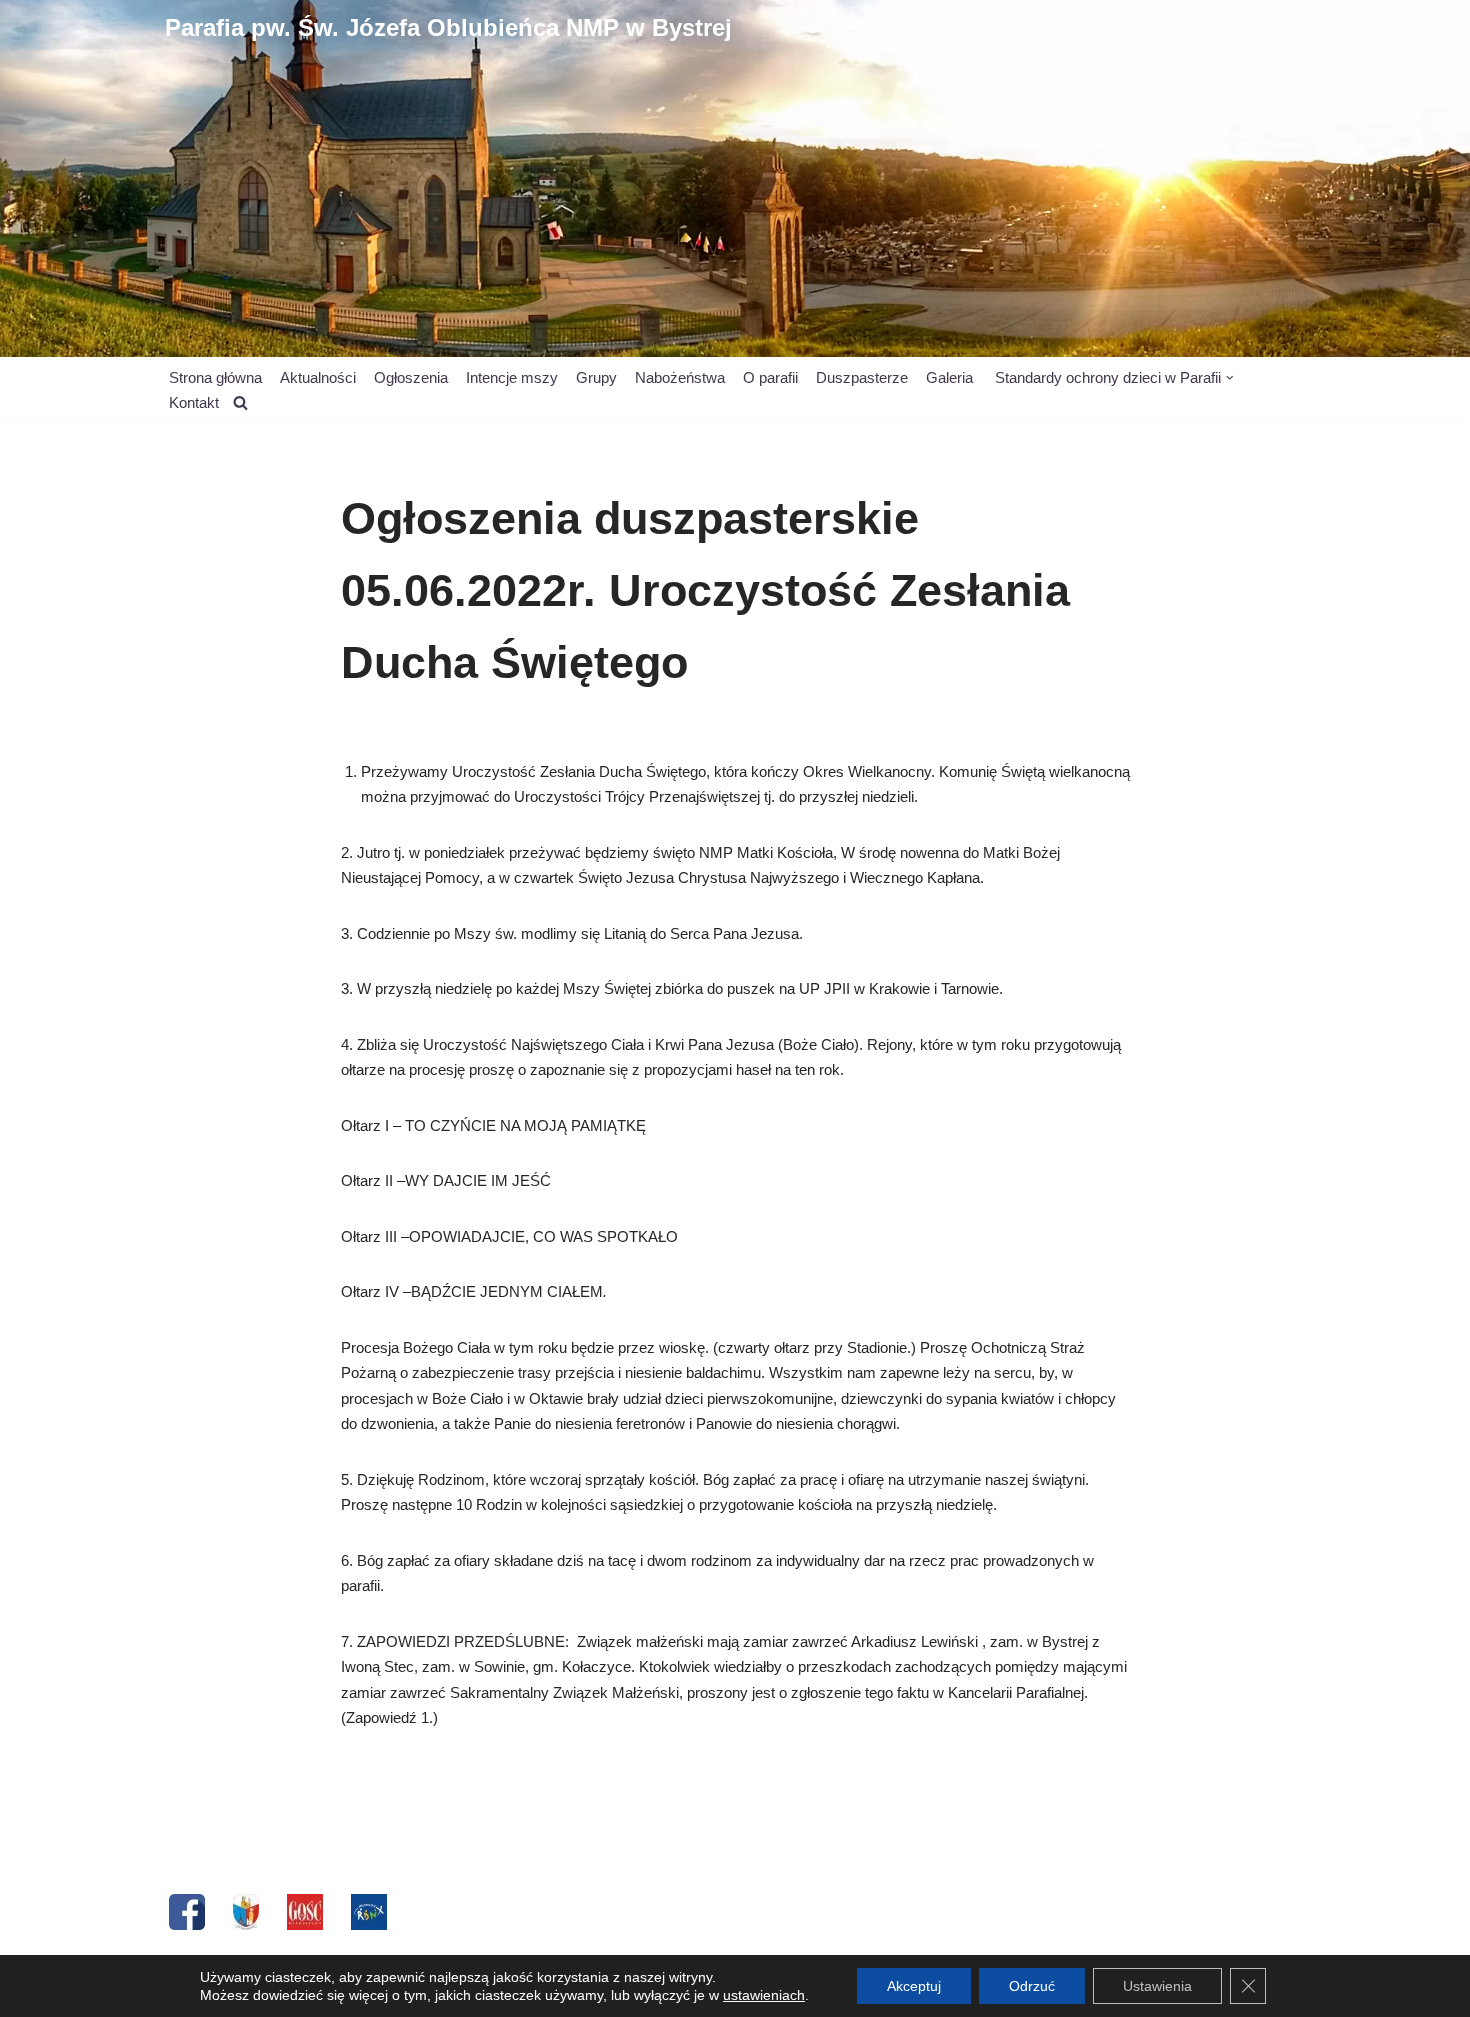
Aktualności (318, 377)
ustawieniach (764, 1995)
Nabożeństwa (680, 377)
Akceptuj (914, 1986)
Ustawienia (1157, 1986)
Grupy (596, 377)
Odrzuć (1032, 1986)
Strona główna (215, 377)
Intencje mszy (512, 377)
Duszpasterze (862, 377)
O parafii (770, 377)
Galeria (949, 377)
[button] (1230, 378)
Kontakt (194, 402)
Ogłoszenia (411, 377)
